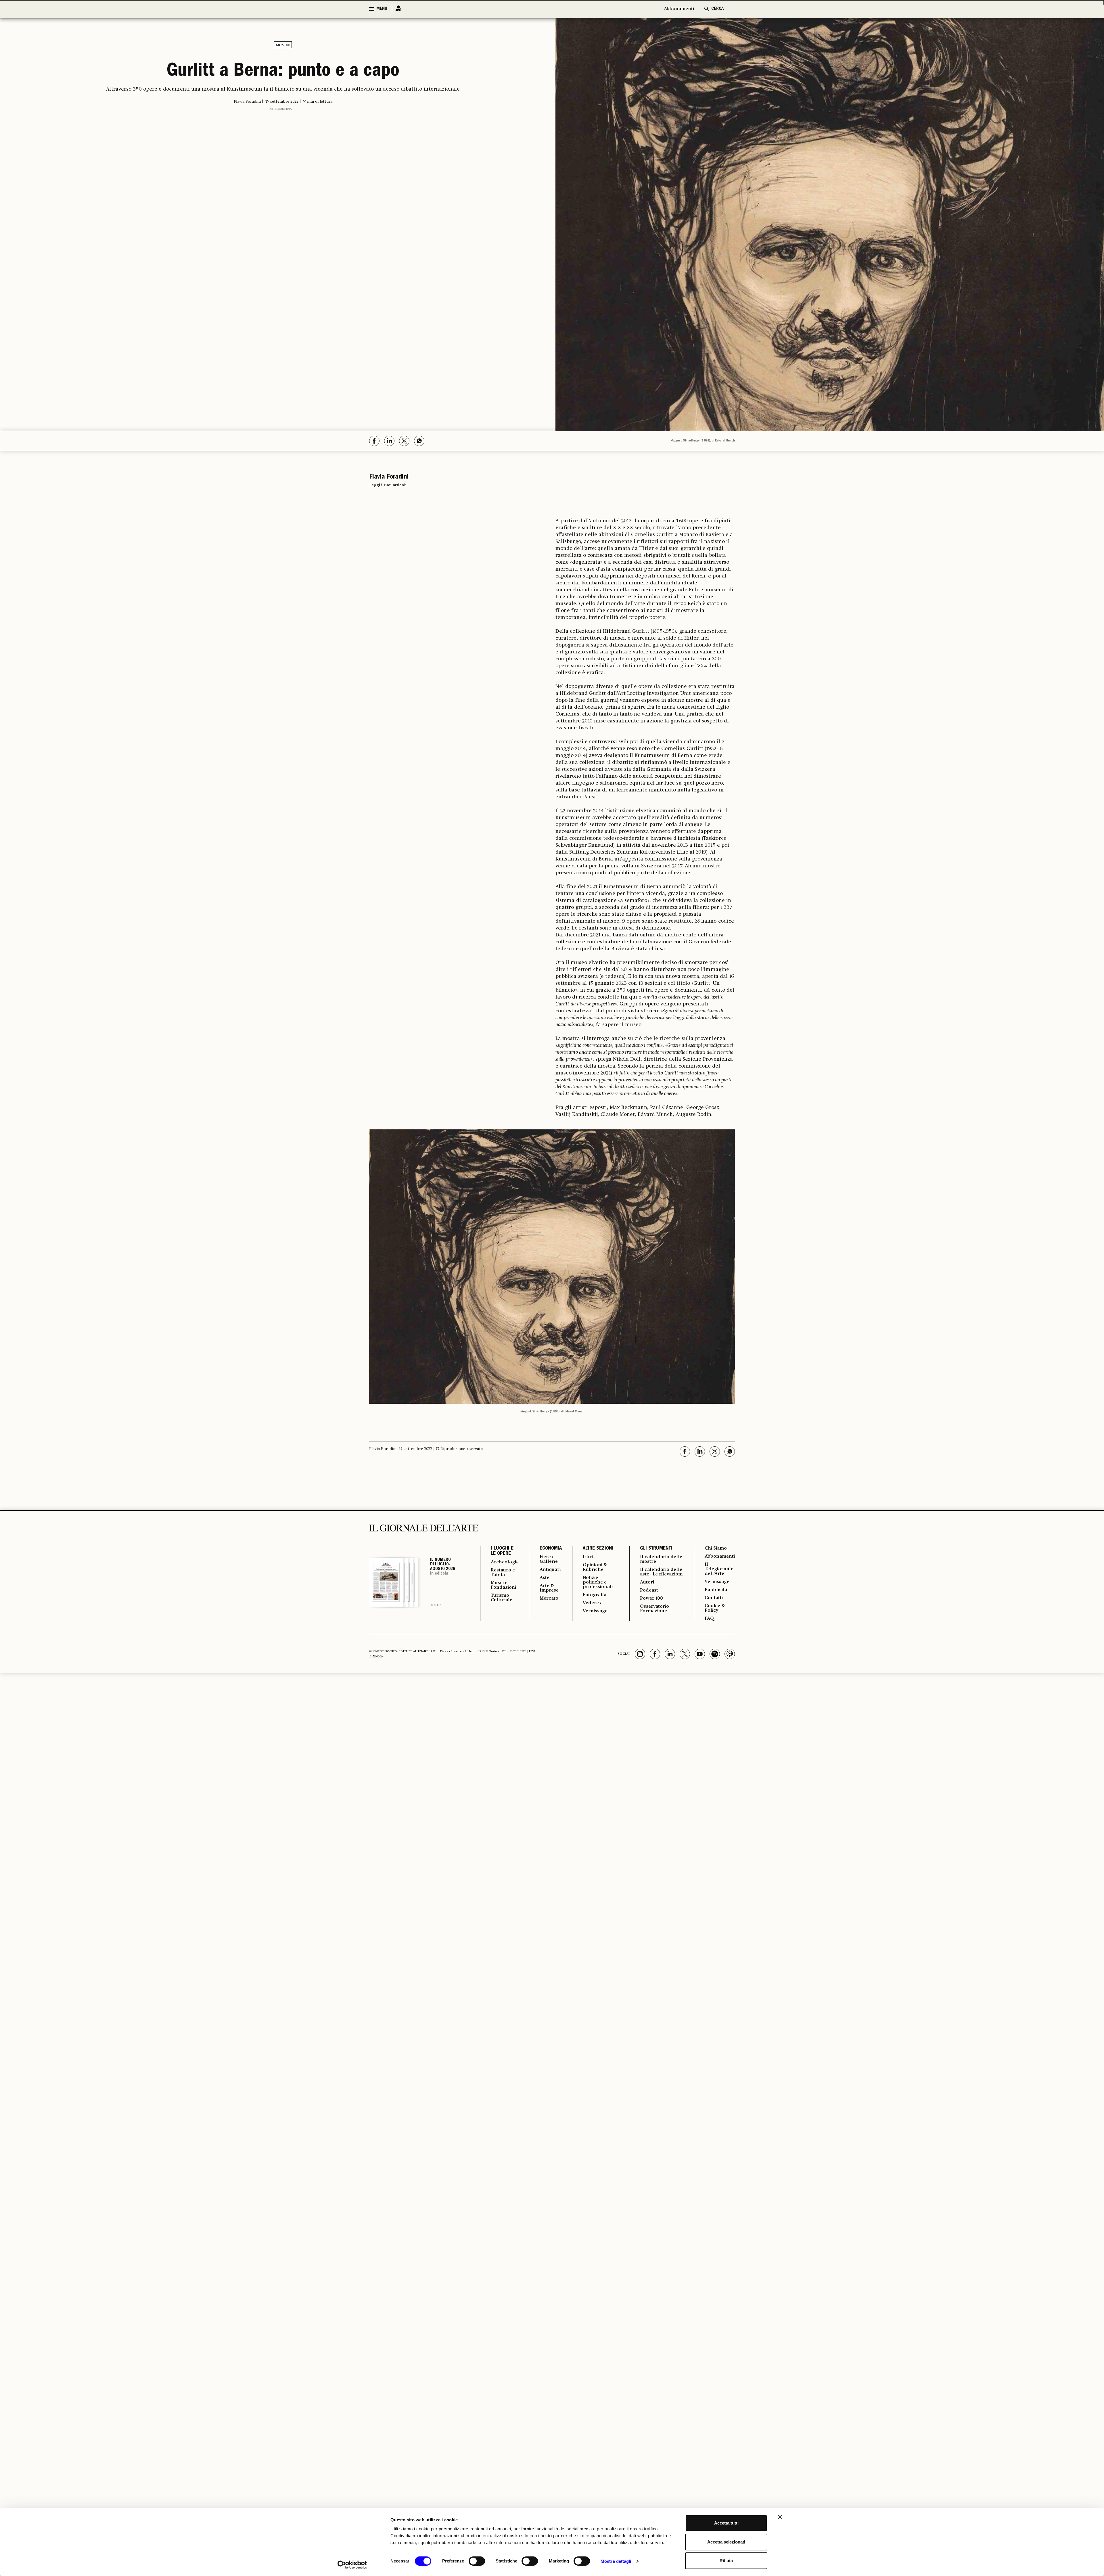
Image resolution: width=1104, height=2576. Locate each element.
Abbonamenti (679, 9)
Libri (588, 1557)
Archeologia (505, 1562)
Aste (545, 1578)
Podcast (649, 1590)
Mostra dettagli (616, 2561)
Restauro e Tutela (503, 1573)
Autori (647, 1582)
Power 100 (651, 1598)
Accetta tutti (726, 2523)
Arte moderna (281, 109)
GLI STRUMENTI (656, 1549)
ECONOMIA (551, 1549)
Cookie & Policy (715, 1608)
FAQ (709, 1619)
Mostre (283, 45)
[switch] (477, 2561)
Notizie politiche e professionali (598, 1582)
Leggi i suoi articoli (388, 485)
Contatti (714, 1598)
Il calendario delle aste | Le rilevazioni (661, 1572)
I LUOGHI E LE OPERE (502, 1551)
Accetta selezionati (726, 2542)
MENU (382, 9)
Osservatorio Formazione (654, 1609)
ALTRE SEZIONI (598, 1549)
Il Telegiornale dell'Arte (719, 1569)
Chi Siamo (716, 1548)
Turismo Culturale (502, 1598)
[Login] (397, 9)
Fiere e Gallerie (549, 1559)
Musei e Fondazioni (503, 1585)
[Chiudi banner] (780, 2517)
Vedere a (593, 1603)
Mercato (549, 1598)
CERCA (717, 9)
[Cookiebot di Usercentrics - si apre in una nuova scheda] (352, 2565)
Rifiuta (726, 2561)
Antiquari (550, 1570)
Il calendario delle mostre (661, 1559)
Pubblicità (716, 1590)
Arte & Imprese (549, 1588)
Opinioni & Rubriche (595, 1567)
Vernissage (595, 1611)
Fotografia (595, 1595)
